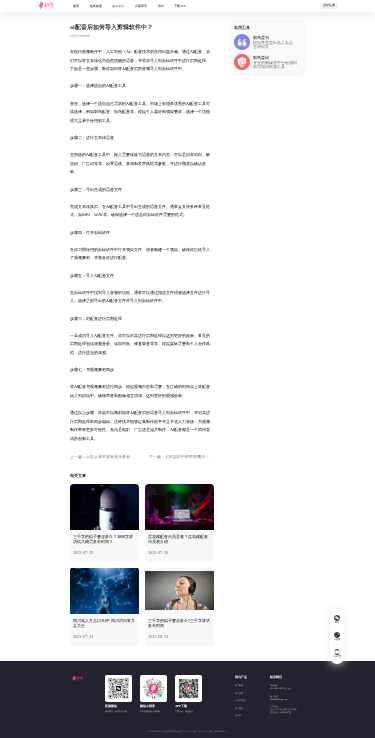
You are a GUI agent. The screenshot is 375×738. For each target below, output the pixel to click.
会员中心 (118, 6)
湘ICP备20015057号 (218, 731)
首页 (76, 6)
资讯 (161, 6)
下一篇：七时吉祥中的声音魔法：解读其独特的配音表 (181, 457)
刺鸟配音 (239, 685)
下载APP (180, 6)
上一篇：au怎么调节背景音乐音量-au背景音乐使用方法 (102, 457)
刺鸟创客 (239, 693)
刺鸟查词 (239, 708)
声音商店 (141, 6)
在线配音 (96, 6)
